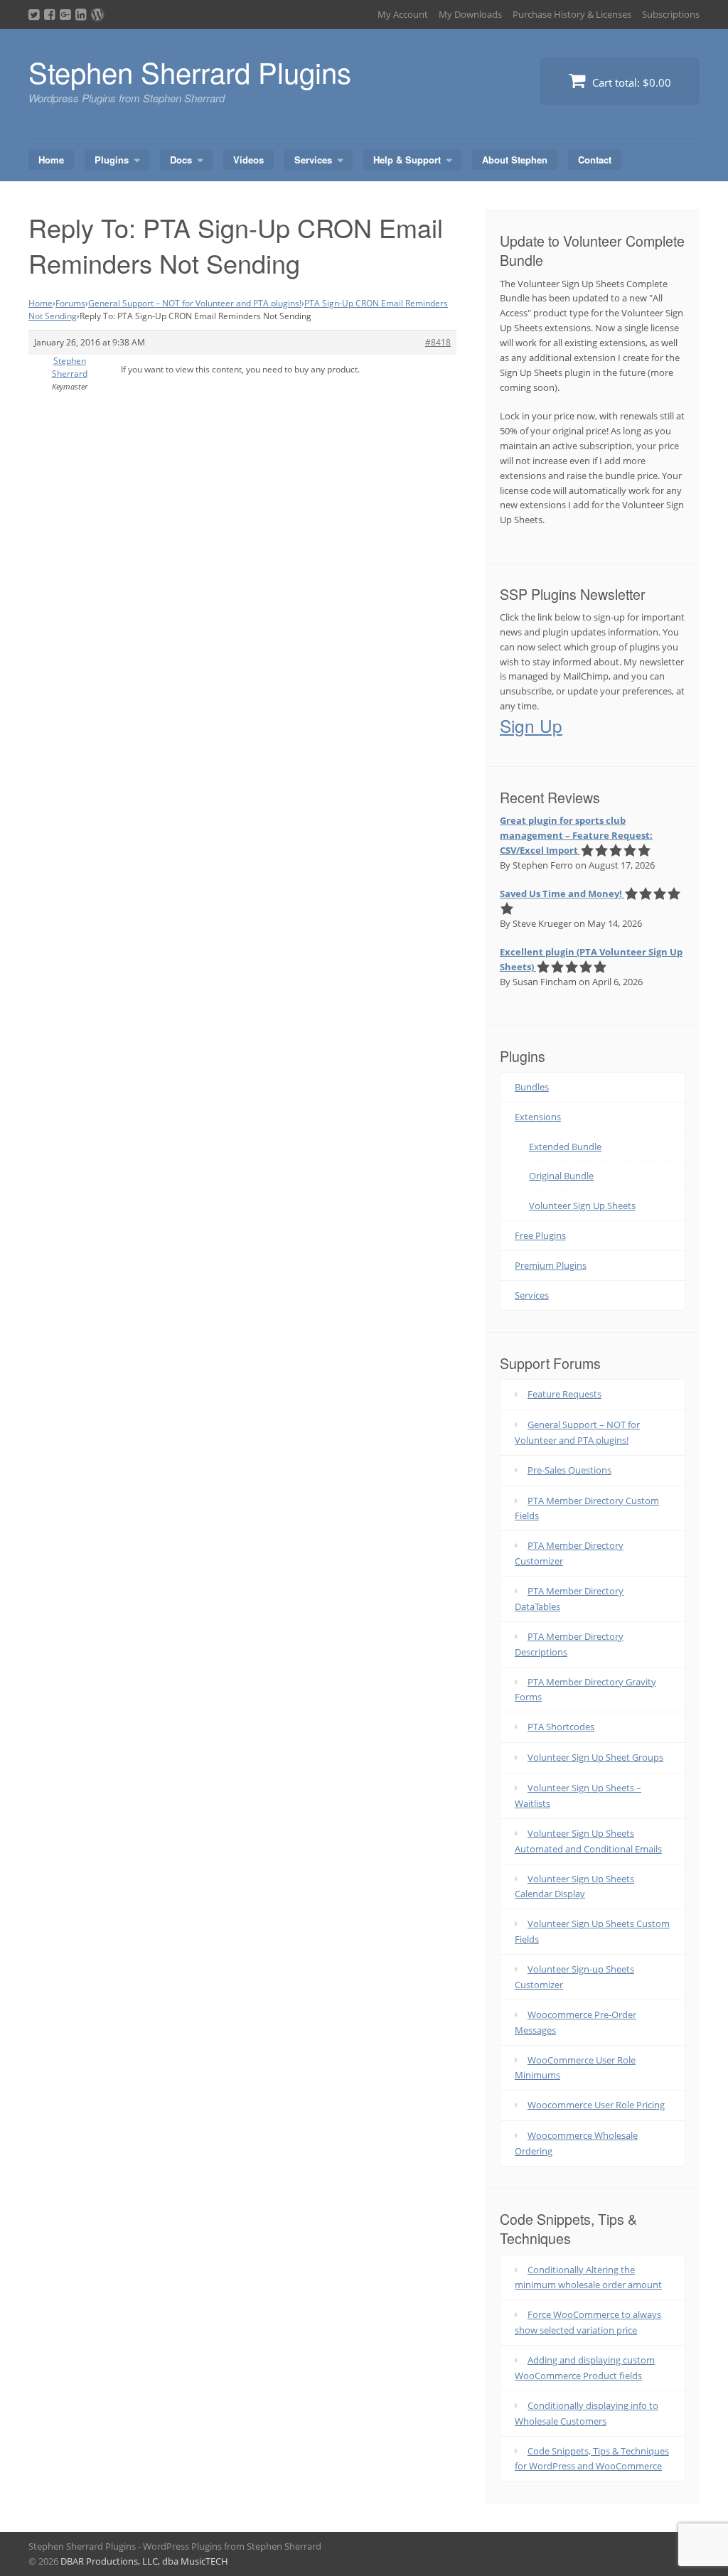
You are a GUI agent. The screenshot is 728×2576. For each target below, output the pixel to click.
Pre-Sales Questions (569, 1470)
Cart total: (630, 82)
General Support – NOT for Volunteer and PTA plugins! (195, 303)
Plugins (112, 160)
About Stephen (515, 160)
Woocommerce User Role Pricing (596, 2105)
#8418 (438, 342)
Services (313, 160)
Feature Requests (564, 1394)
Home (51, 160)
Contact (595, 160)
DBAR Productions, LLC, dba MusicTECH (144, 2561)
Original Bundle (561, 1176)
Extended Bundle (565, 1147)
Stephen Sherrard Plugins (190, 71)
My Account (403, 14)
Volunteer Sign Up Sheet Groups (595, 1757)
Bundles (532, 1087)
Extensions (538, 1117)
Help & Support (407, 160)
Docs (181, 160)
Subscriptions (671, 14)
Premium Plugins (551, 1265)
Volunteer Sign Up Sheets (582, 1206)
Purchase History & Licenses (572, 14)
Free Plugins (540, 1235)
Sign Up (531, 725)
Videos (248, 160)
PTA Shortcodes (561, 1727)
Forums (70, 303)
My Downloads (470, 14)
